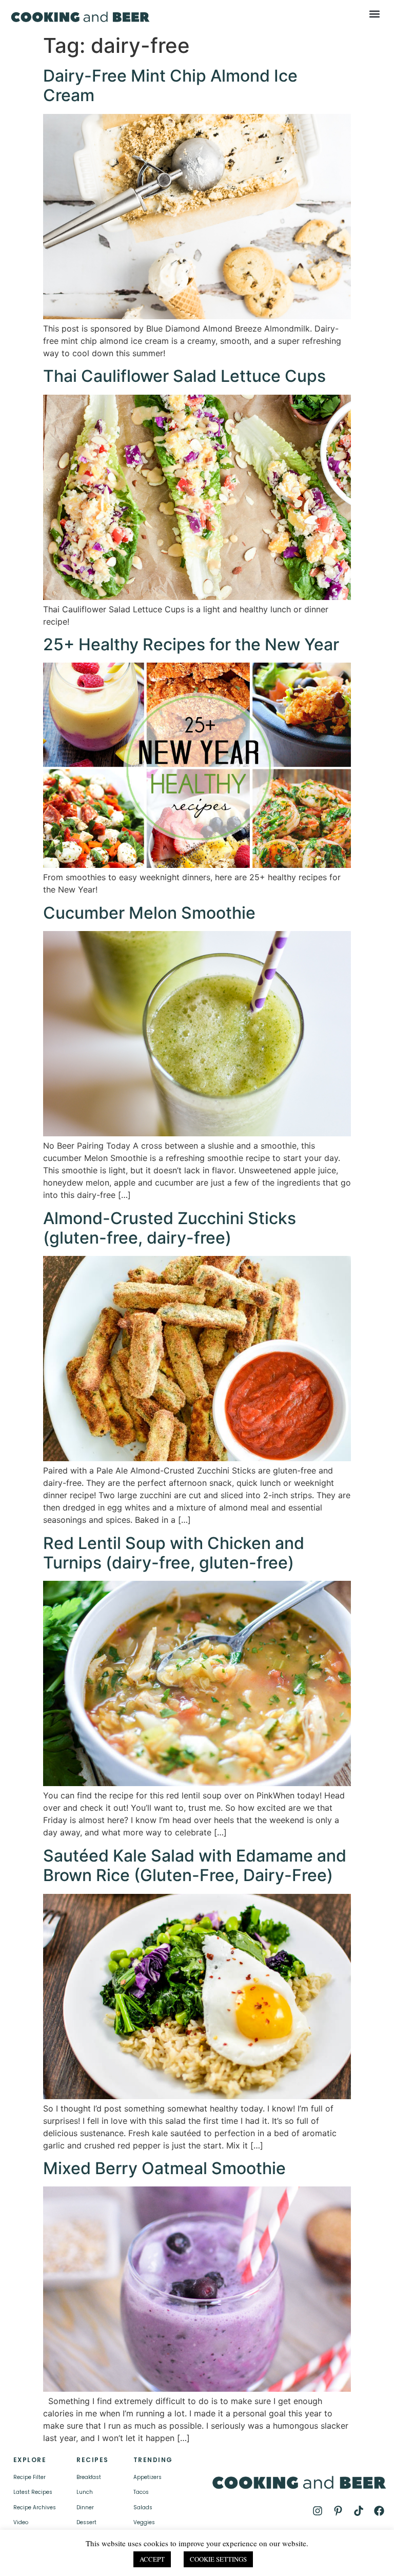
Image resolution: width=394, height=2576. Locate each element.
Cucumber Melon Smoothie (149, 913)
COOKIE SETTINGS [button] (218, 2559)
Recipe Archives (35, 2507)
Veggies (144, 2522)
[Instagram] (318, 2511)
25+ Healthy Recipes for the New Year (191, 644)
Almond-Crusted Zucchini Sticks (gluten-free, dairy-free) (170, 1228)
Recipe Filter (29, 2477)
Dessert (86, 2522)
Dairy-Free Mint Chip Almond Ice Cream (170, 85)
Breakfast (89, 2477)
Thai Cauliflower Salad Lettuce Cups (184, 376)
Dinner (85, 2507)
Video (21, 2522)
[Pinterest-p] (338, 2511)
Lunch (85, 2492)
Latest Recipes (33, 2492)
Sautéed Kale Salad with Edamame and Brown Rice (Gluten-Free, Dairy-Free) (195, 1865)
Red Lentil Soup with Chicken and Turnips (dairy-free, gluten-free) (174, 1553)
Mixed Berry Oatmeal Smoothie (164, 2168)
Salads (143, 2507)
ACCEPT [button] (152, 2559)
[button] (375, 14)
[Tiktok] (359, 2511)
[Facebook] (379, 2511)
